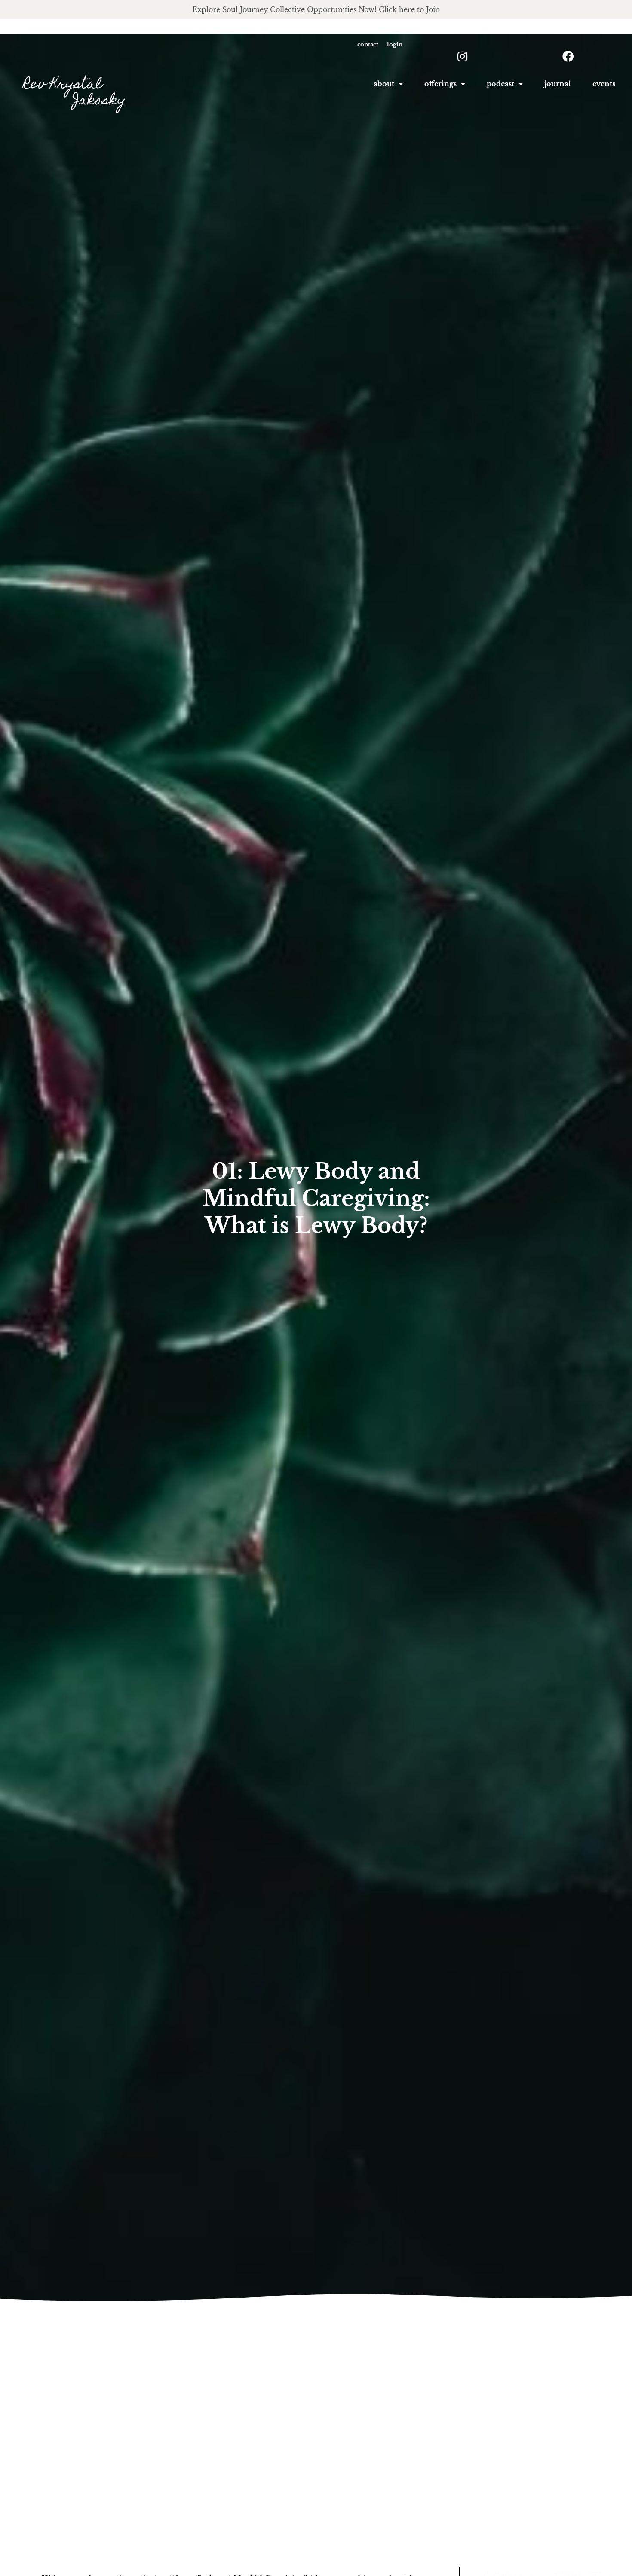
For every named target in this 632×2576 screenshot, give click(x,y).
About (384, 84)
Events (604, 84)
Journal (558, 84)
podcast (500, 84)
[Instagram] (462, 56)
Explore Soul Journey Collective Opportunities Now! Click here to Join (316, 9)
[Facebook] (568, 56)
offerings (440, 84)
